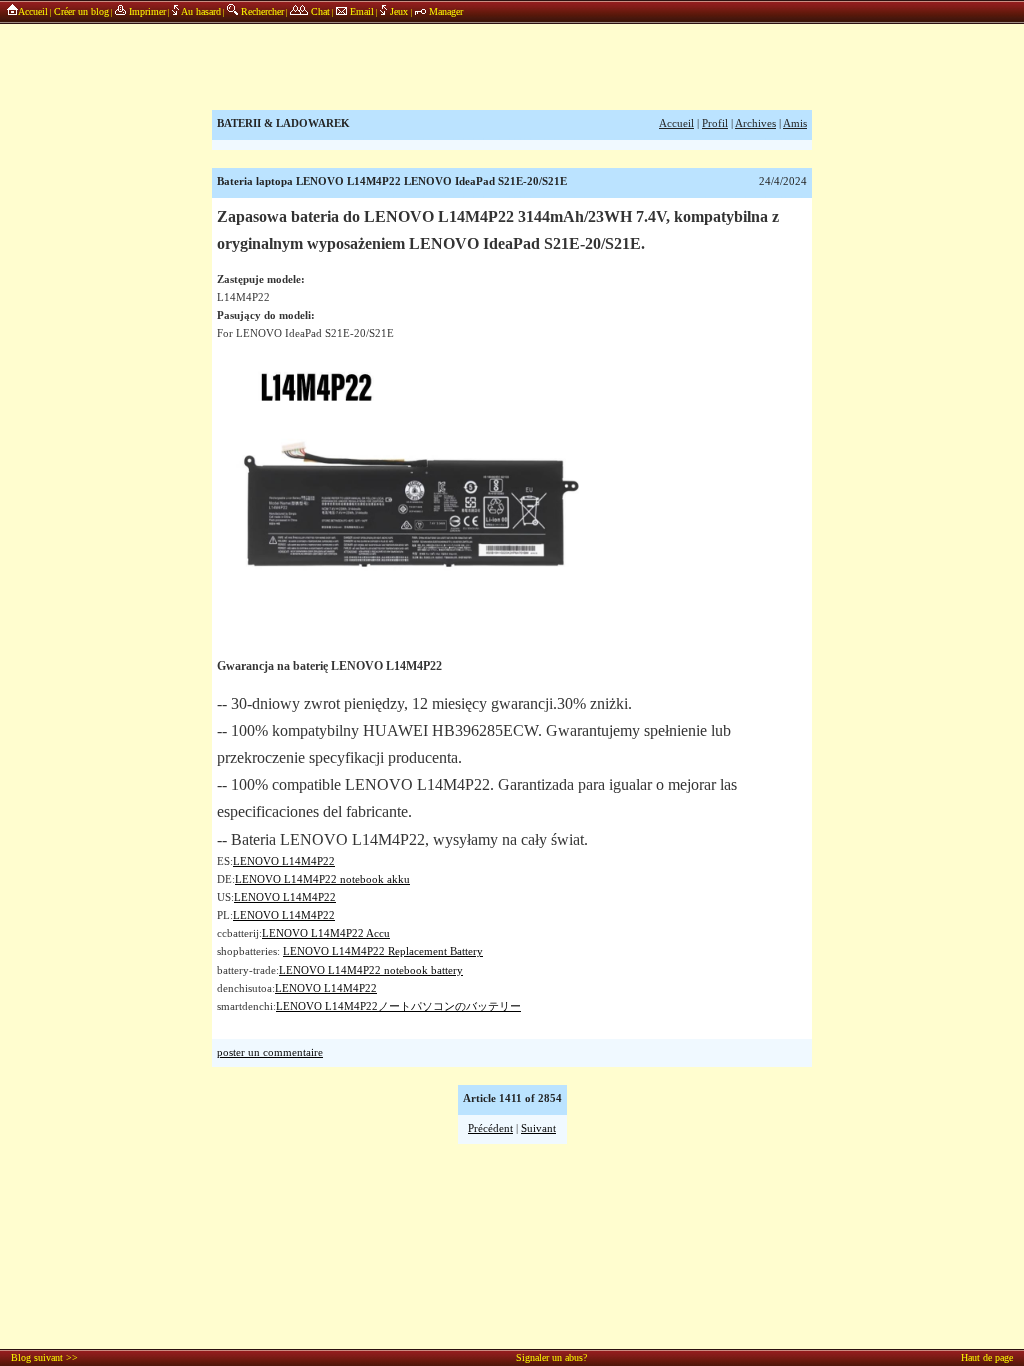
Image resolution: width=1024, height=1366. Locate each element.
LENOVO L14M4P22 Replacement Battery (383, 951)
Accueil (33, 11)
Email (360, 11)
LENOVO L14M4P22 (284, 861)
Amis (795, 123)
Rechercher (261, 11)
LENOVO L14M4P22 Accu (326, 933)
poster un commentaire (270, 1052)
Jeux (399, 11)
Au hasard (200, 11)
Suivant (538, 1128)
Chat (319, 11)
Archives (755, 123)
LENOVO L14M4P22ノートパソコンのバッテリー (398, 1006)
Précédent (490, 1128)
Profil (715, 123)
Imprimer (146, 11)
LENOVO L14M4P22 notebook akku (322, 879)
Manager (444, 11)
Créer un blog (81, 11)
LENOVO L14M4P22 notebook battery (371, 970)
